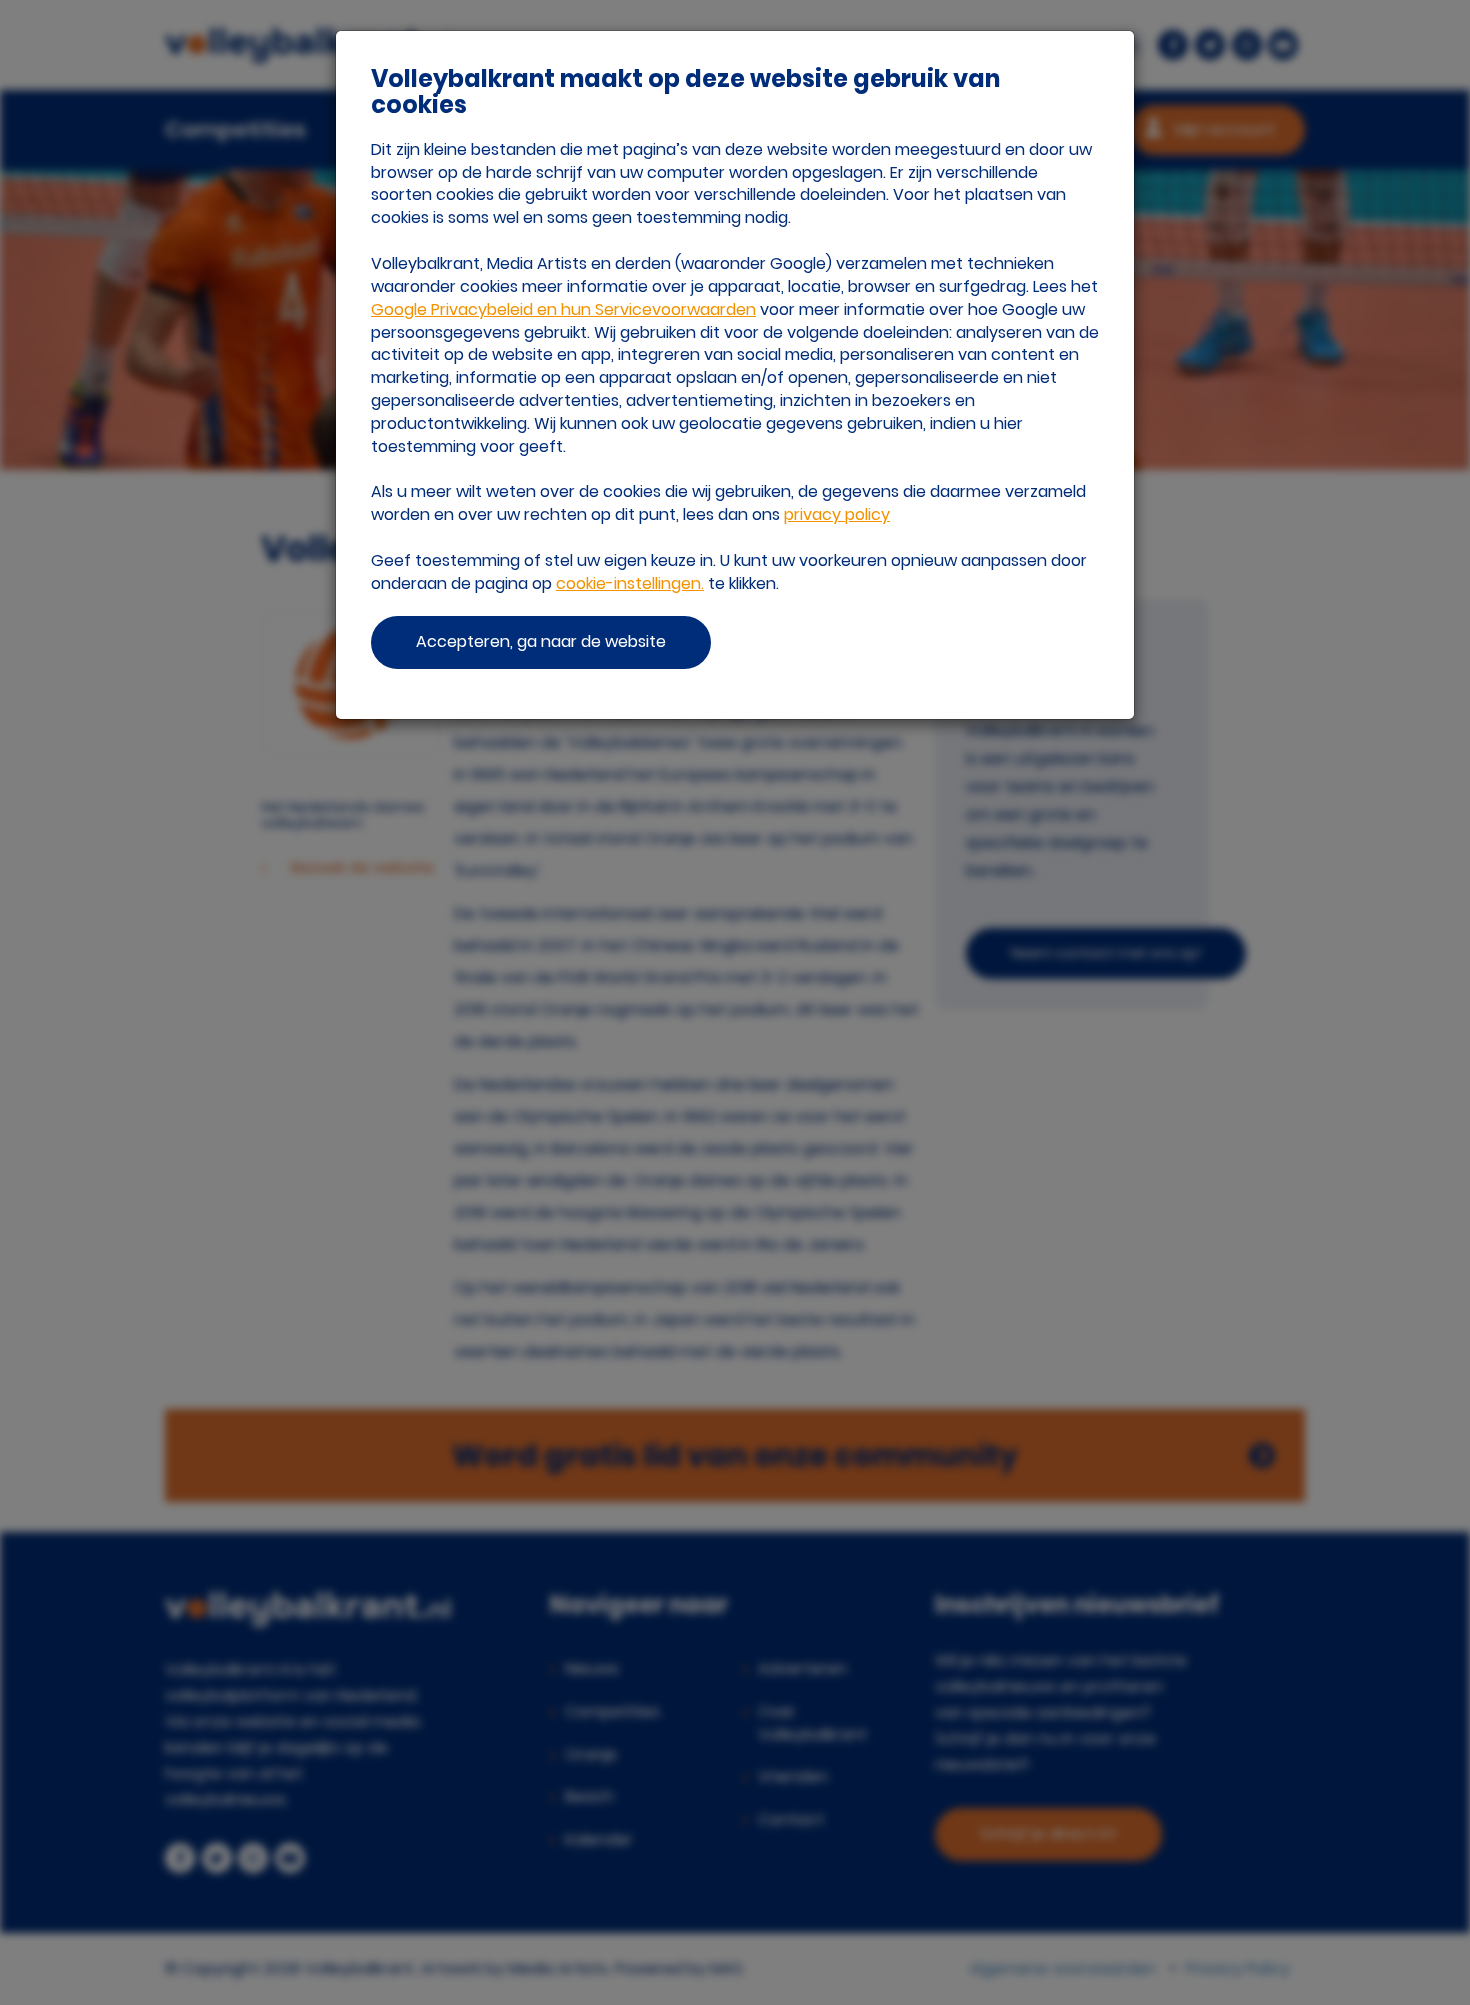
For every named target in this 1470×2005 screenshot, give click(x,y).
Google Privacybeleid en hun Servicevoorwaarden (563, 309)
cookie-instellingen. (630, 583)
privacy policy (837, 514)
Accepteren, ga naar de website (541, 641)
